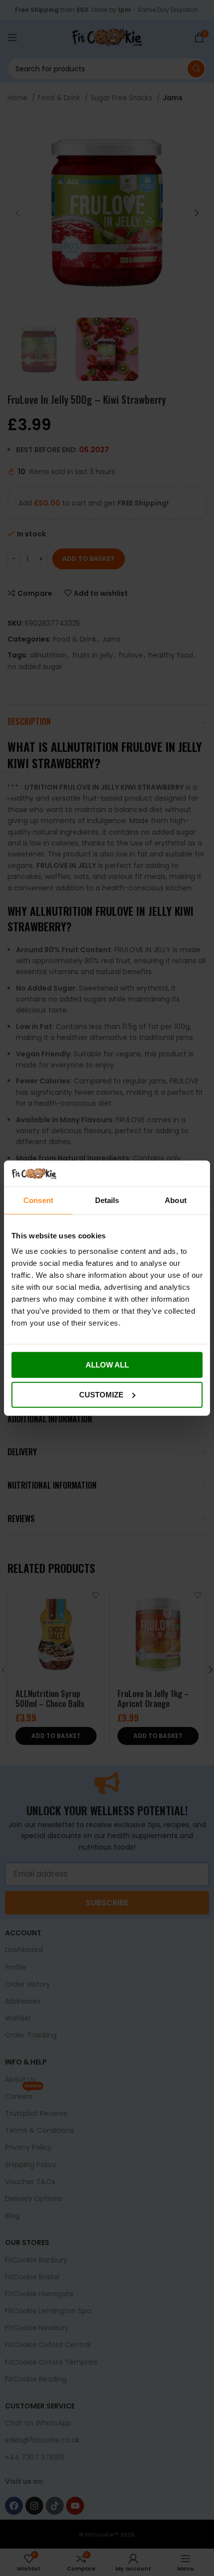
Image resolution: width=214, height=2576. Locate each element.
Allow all (107, 1365)
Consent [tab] (38, 1200)
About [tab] (176, 1200)
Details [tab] (107, 1200)
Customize (101, 1395)
